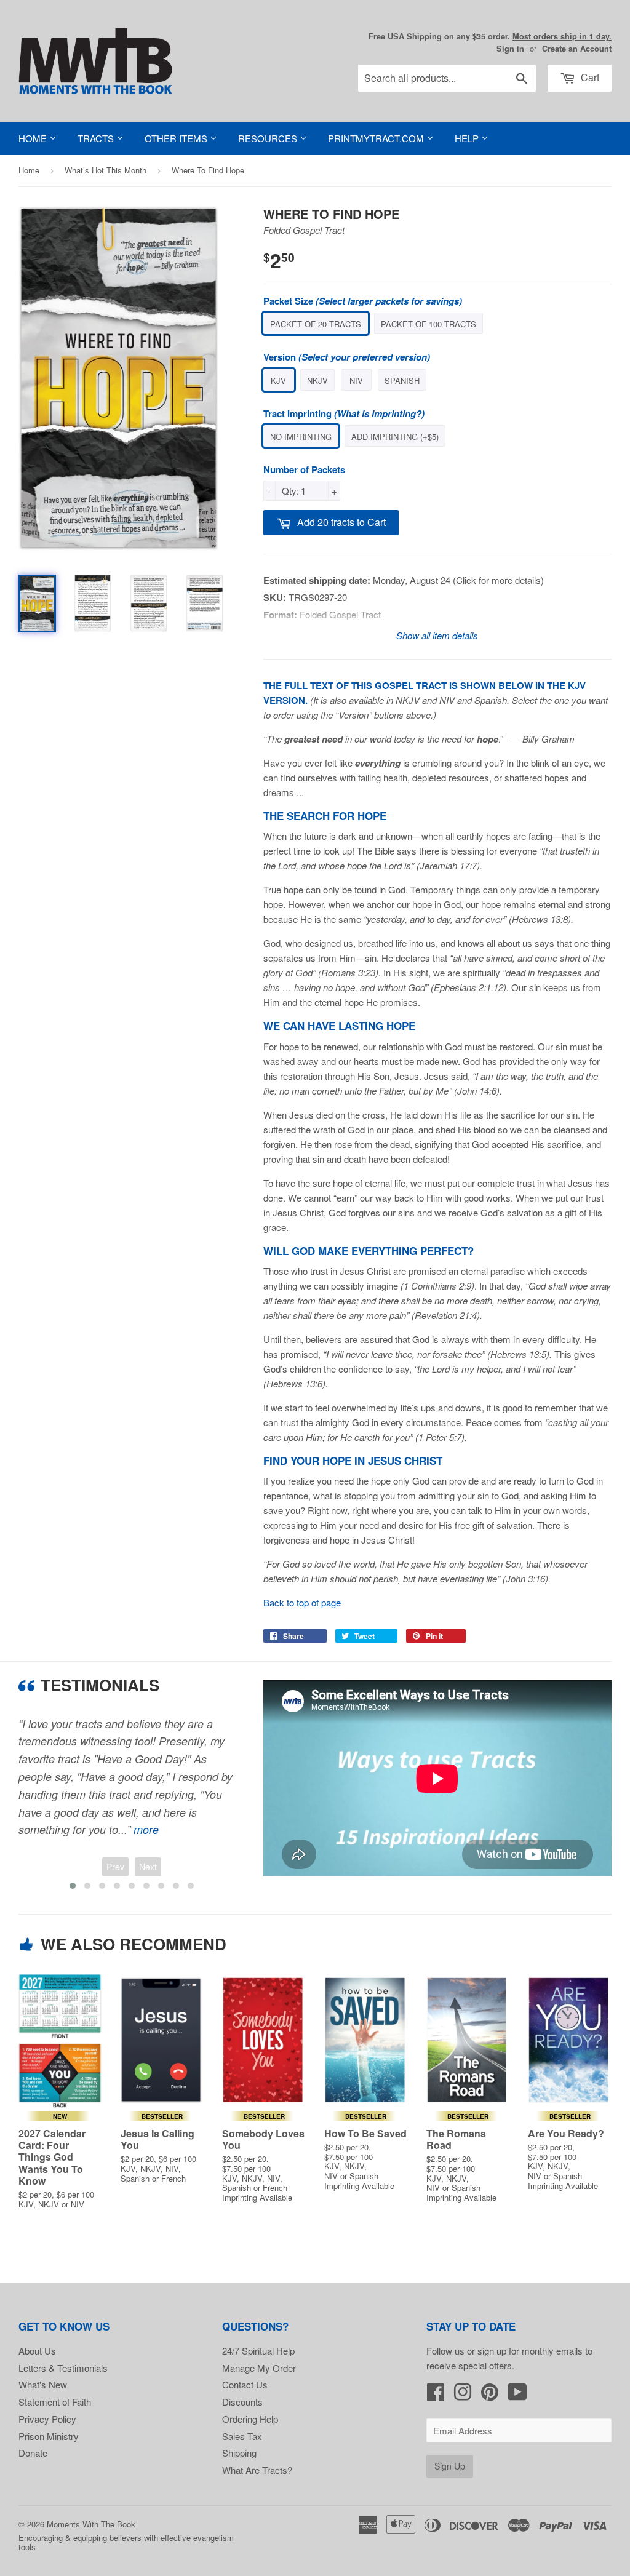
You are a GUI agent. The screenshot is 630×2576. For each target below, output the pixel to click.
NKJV (317, 381)
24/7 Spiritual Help (258, 2351)
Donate (33, 2453)
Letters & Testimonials (63, 2368)
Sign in (510, 49)
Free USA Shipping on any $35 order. (490, 36)
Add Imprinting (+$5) (395, 437)
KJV (278, 381)
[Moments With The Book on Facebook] (436, 2395)
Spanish (402, 381)
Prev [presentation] (115, 1867)
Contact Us (245, 2384)
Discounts (242, 2402)
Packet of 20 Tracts (316, 324)
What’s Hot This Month (106, 170)
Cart (589, 77)
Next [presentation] (148, 1867)
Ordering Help (250, 2419)
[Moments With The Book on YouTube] (517, 2395)
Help (468, 138)
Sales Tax (242, 2436)
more (146, 1829)
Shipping (239, 2453)
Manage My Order (259, 2368)
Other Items (177, 138)
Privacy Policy (47, 2419)
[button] (73, 1886)
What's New (43, 2384)
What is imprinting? (379, 413)
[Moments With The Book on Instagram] (463, 2395)
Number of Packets (304, 469)
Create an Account (577, 49)
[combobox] (447, 78)
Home (34, 138)
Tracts (97, 138)
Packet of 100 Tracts (429, 324)
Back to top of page (302, 1602)
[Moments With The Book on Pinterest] (490, 2395)
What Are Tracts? (257, 2470)
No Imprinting (301, 437)
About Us (37, 2351)
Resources (269, 138)
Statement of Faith (55, 2402)
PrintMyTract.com (377, 138)
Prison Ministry (49, 2436)
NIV (356, 381)
